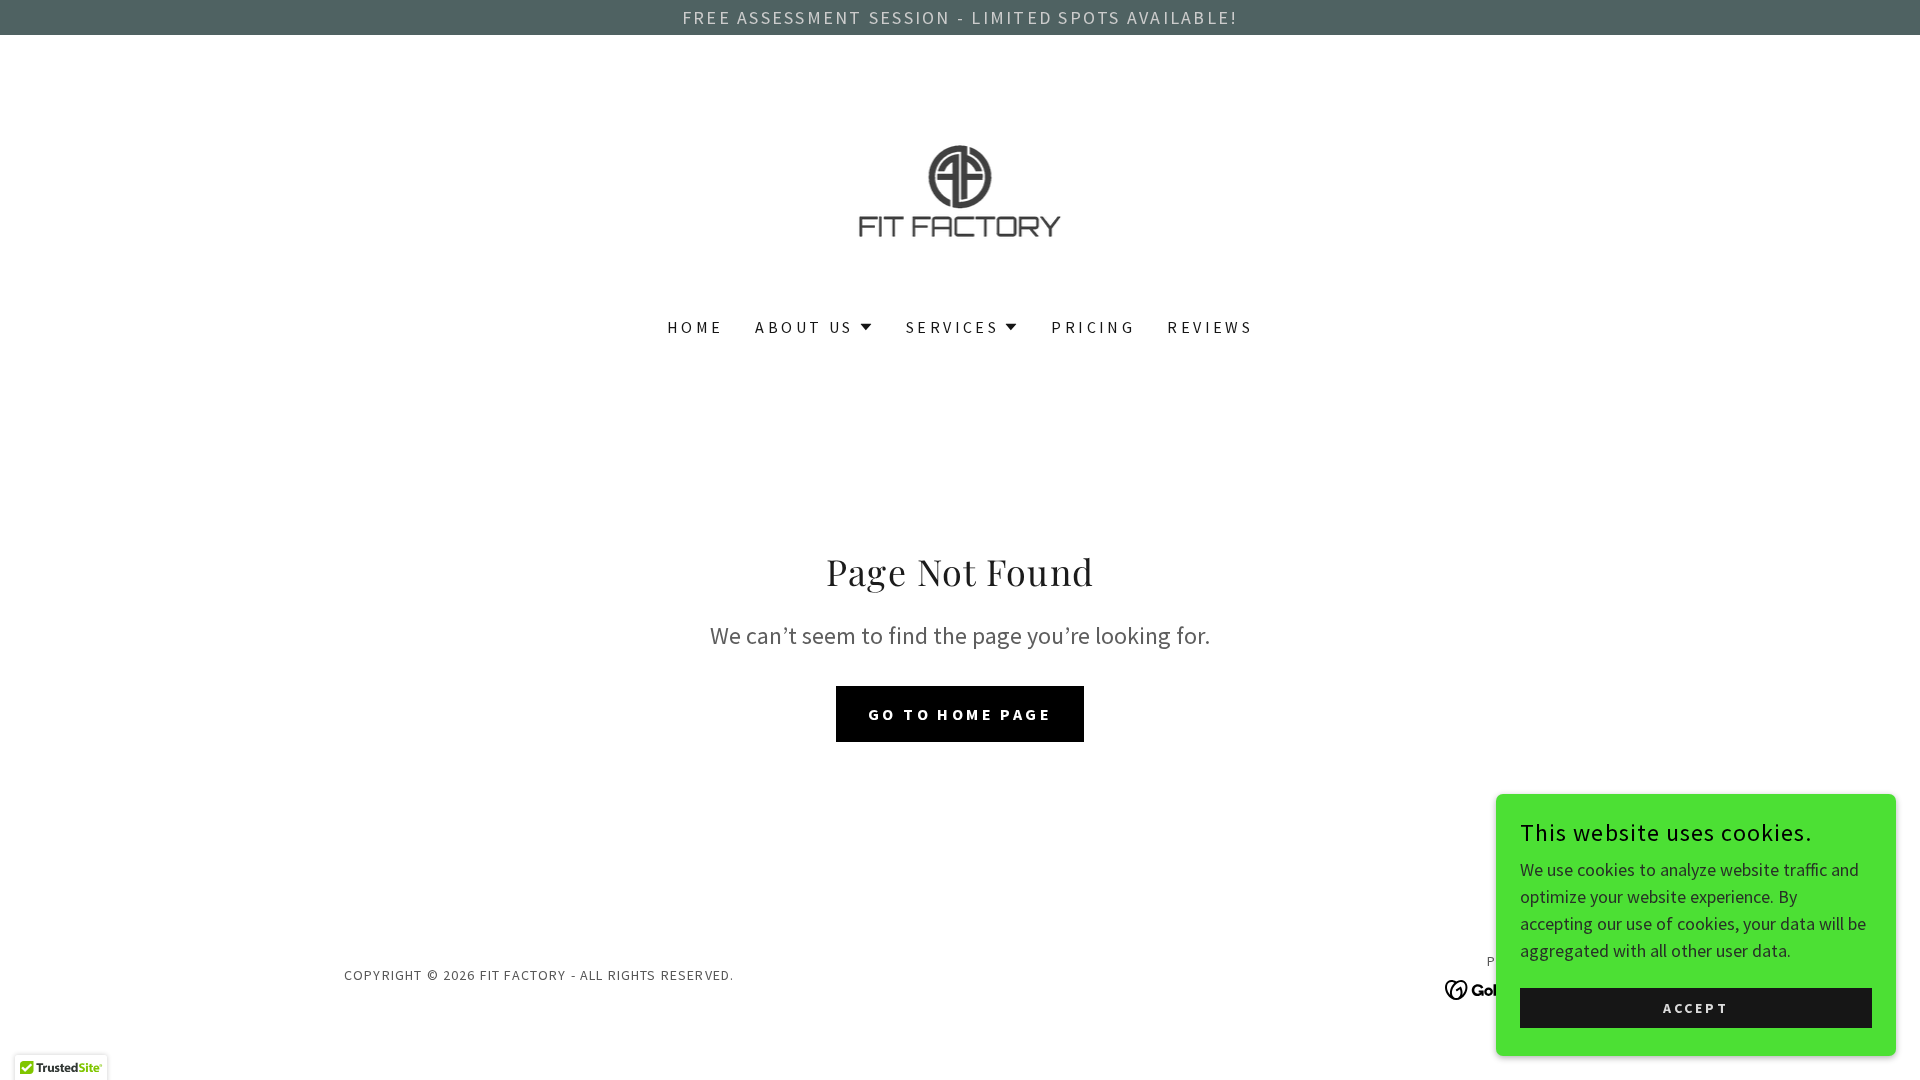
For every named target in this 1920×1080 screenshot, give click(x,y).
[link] (960, 188)
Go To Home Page (960, 714)
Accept (1696, 1008)
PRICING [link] (1093, 327)
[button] (814, 327)
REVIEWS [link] (1210, 327)
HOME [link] (695, 327)
